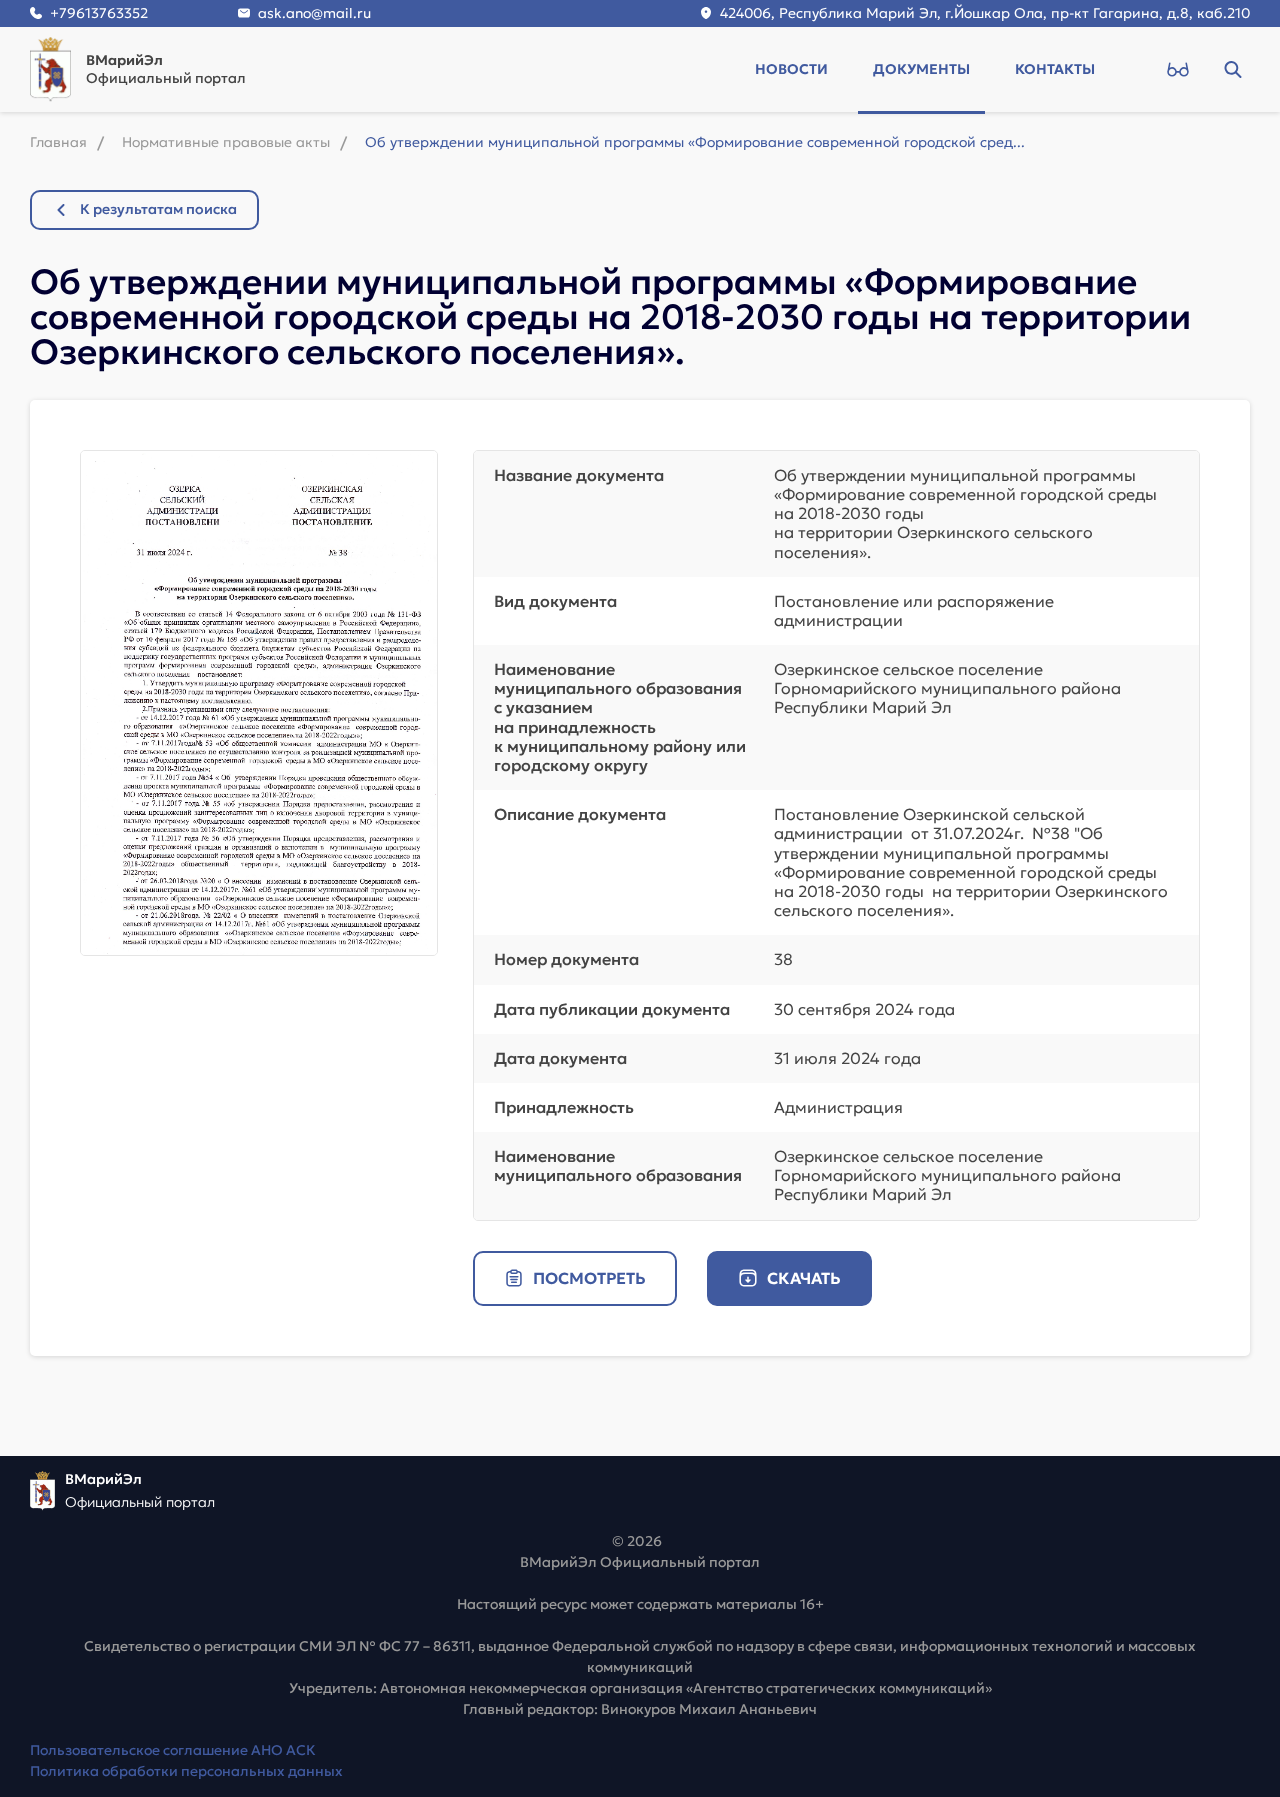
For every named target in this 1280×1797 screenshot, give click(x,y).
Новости (791, 69)
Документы (921, 69)
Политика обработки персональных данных (186, 1771)
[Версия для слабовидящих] (1177, 69)
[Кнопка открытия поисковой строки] (1232, 69)
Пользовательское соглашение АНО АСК (173, 1750)
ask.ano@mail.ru (314, 13)
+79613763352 (99, 13)
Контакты (1055, 69)
